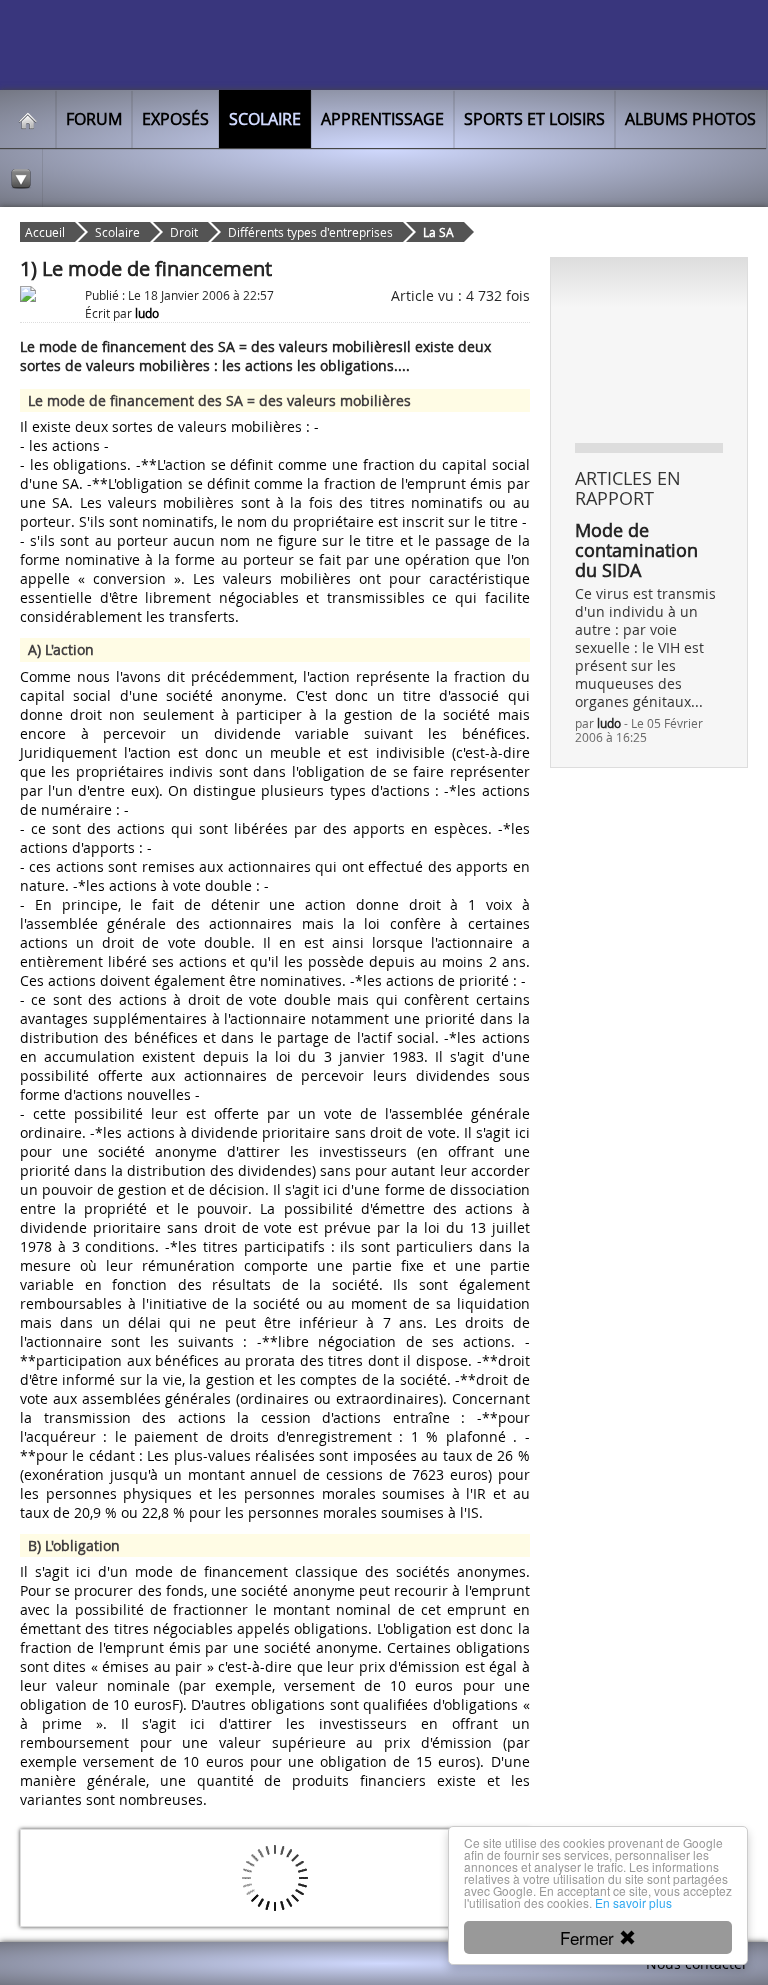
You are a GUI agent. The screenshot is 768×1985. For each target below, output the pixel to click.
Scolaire (265, 119)
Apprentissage (382, 119)
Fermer (589, 1937)
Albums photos (690, 119)
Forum (94, 119)
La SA (438, 232)
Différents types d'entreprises (310, 232)
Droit (184, 232)
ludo (609, 723)
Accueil (45, 232)
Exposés (175, 119)
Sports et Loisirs (534, 119)
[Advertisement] (671, 349)
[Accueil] (28, 119)
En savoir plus (633, 1902)
